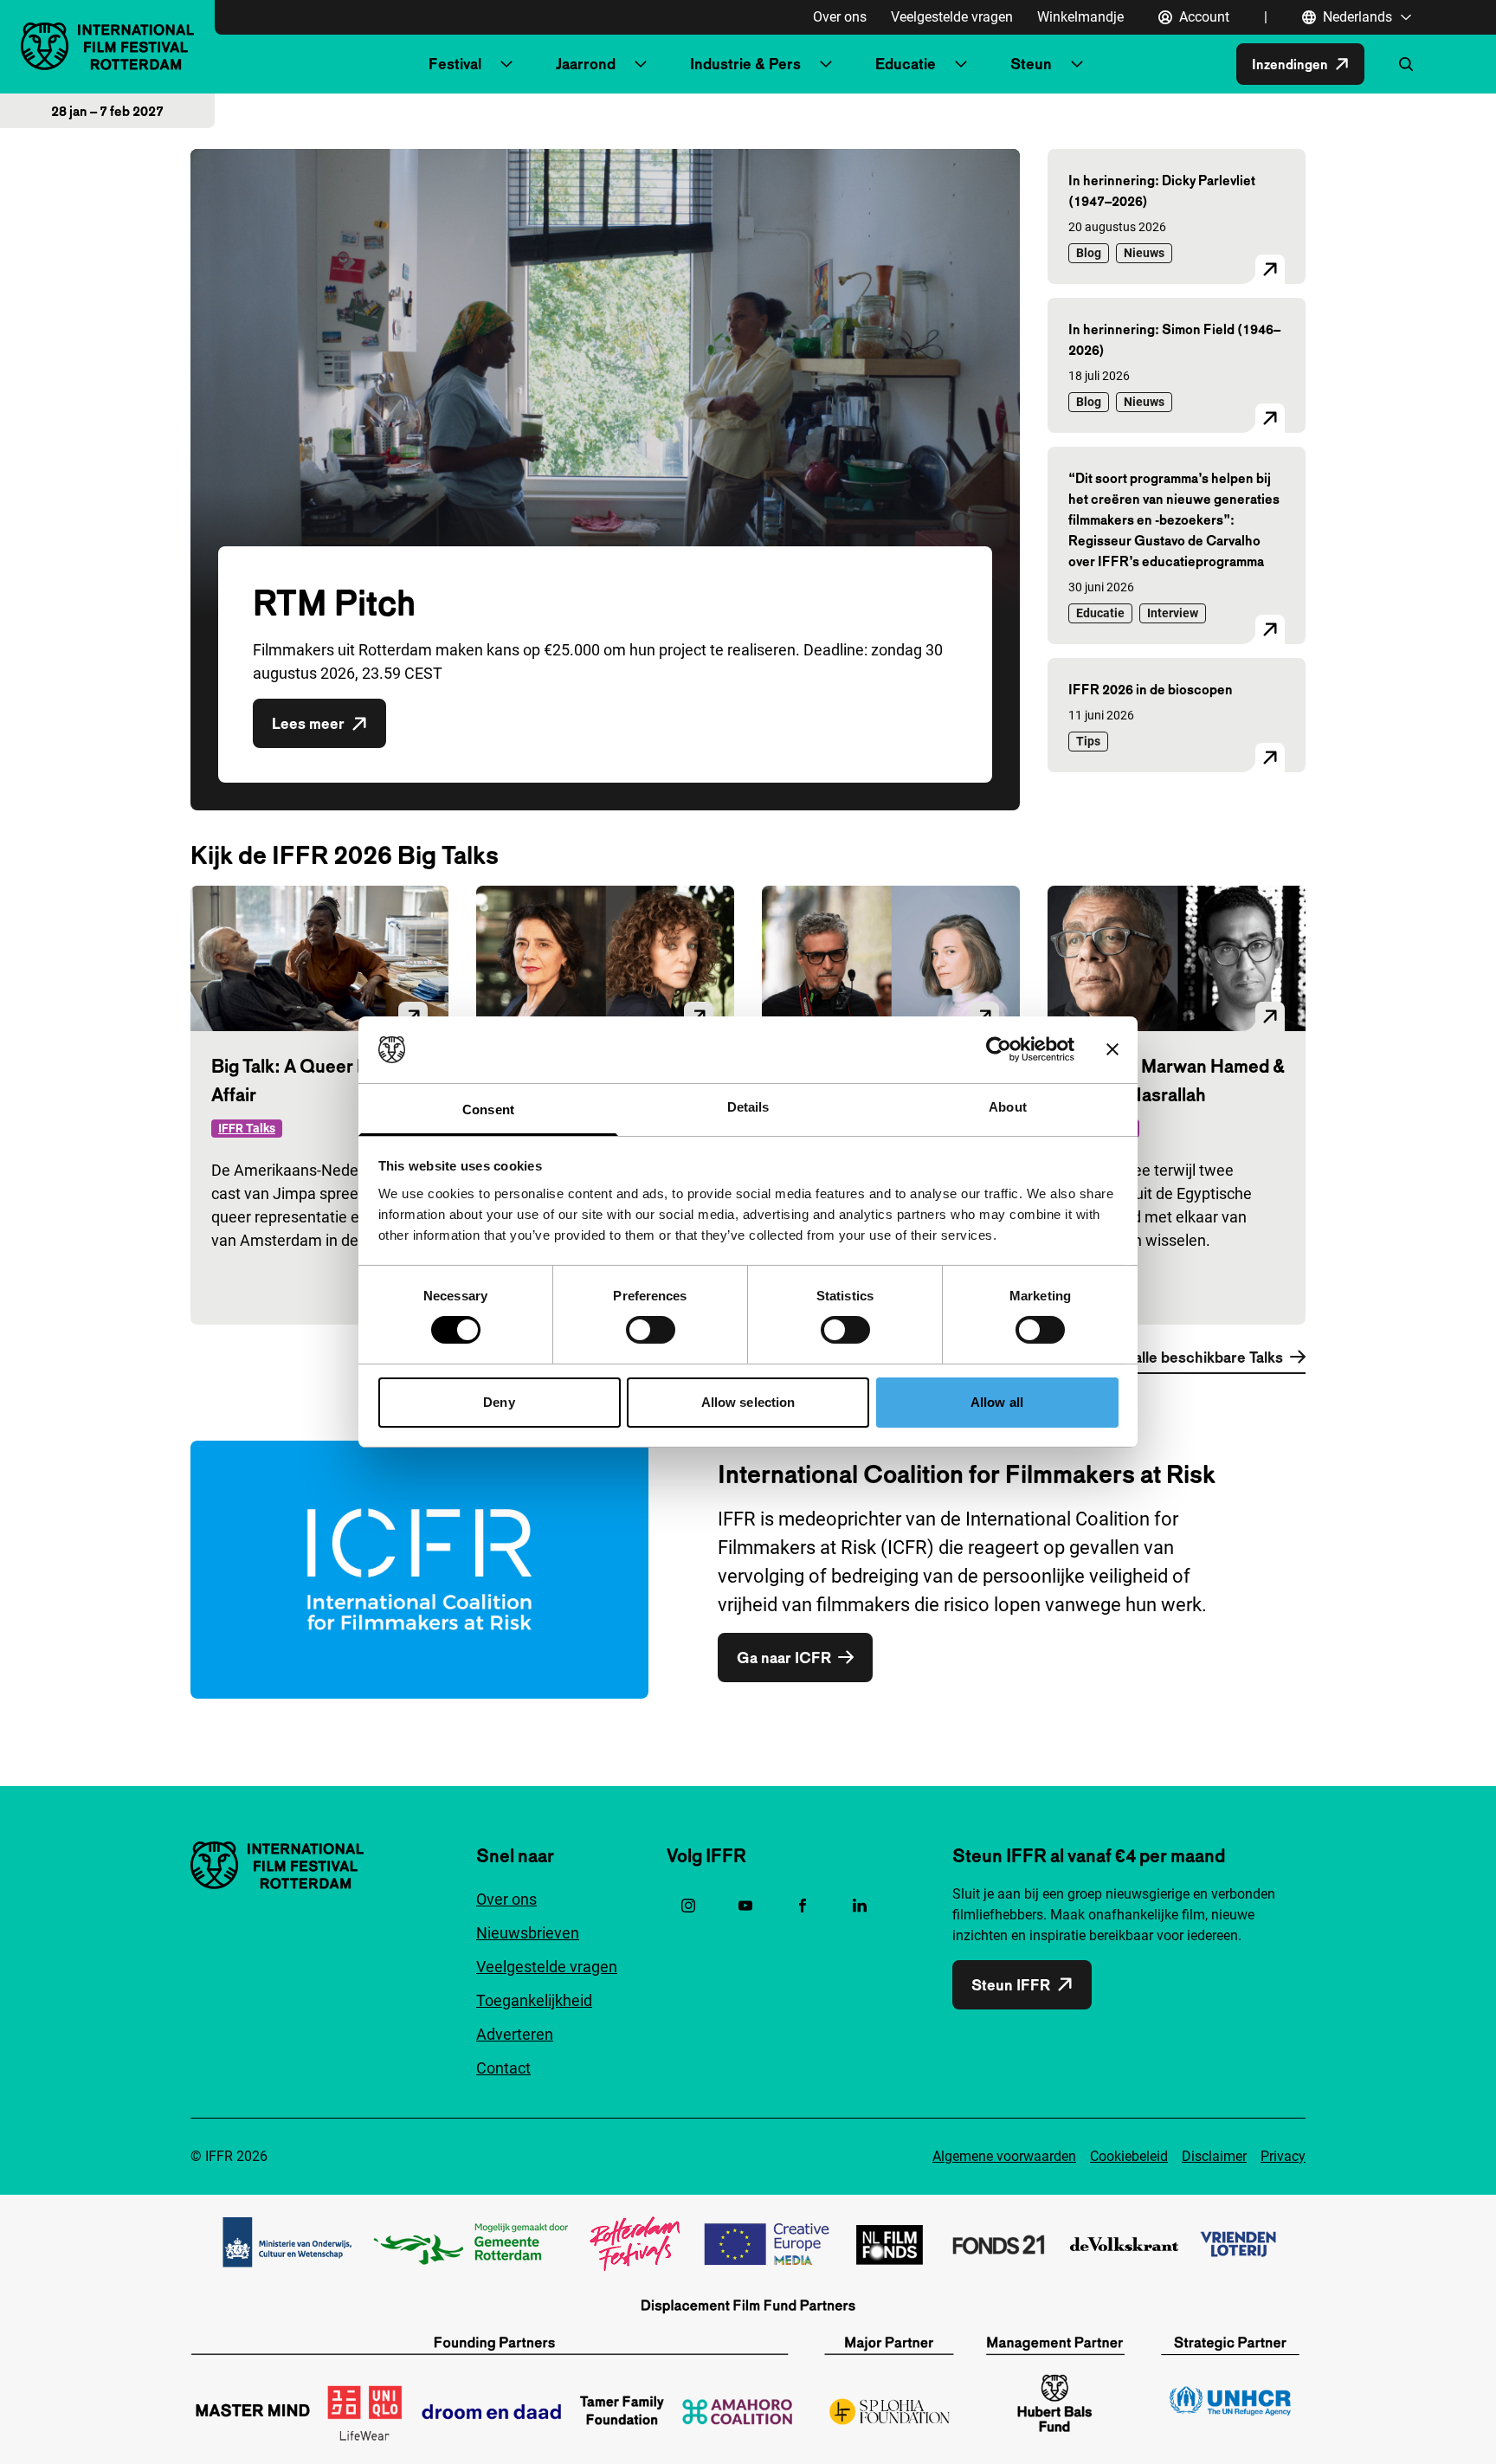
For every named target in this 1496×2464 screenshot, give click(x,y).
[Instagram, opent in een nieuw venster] (688, 1906)
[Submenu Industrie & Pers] (826, 64)
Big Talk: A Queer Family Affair (310, 1080)
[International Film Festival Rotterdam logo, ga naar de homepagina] (107, 46)
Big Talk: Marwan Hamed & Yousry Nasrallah (1177, 1080)
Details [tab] (748, 1107)
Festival (455, 64)
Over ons (840, 17)
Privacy (1283, 2156)
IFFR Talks (247, 1128)
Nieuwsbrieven (528, 1933)
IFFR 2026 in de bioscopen (1151, 689)
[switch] (651, 1330)
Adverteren (515, 2034)
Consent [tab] (488, 1109)
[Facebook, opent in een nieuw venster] (803, 1906)
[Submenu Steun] (1077, 64)
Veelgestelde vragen (952, 17)
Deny (499, 1402)
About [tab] (1008, 1107)
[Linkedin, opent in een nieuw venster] (860, 1906)
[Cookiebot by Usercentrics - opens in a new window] (999, 1049)
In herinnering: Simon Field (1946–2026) (1174, 339)
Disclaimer (1214, 2156)
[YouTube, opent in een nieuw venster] (745, 1906)
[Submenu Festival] (506, 64)
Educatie (906, 64)
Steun (1031, 64)
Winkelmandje (1080, 17)
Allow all (997, 1402)
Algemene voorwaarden (1004, 2156)
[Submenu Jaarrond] (641, 64)
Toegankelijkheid (534, 2000)
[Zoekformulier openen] (1406, 64)
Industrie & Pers (745, 64)
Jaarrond (586, 64)
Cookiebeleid (1129, 2156)
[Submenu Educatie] (961, 64)
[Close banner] (1112, 1049)
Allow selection (748, 1402)
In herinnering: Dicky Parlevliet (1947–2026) (1162, 190)
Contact (503, 2068)
